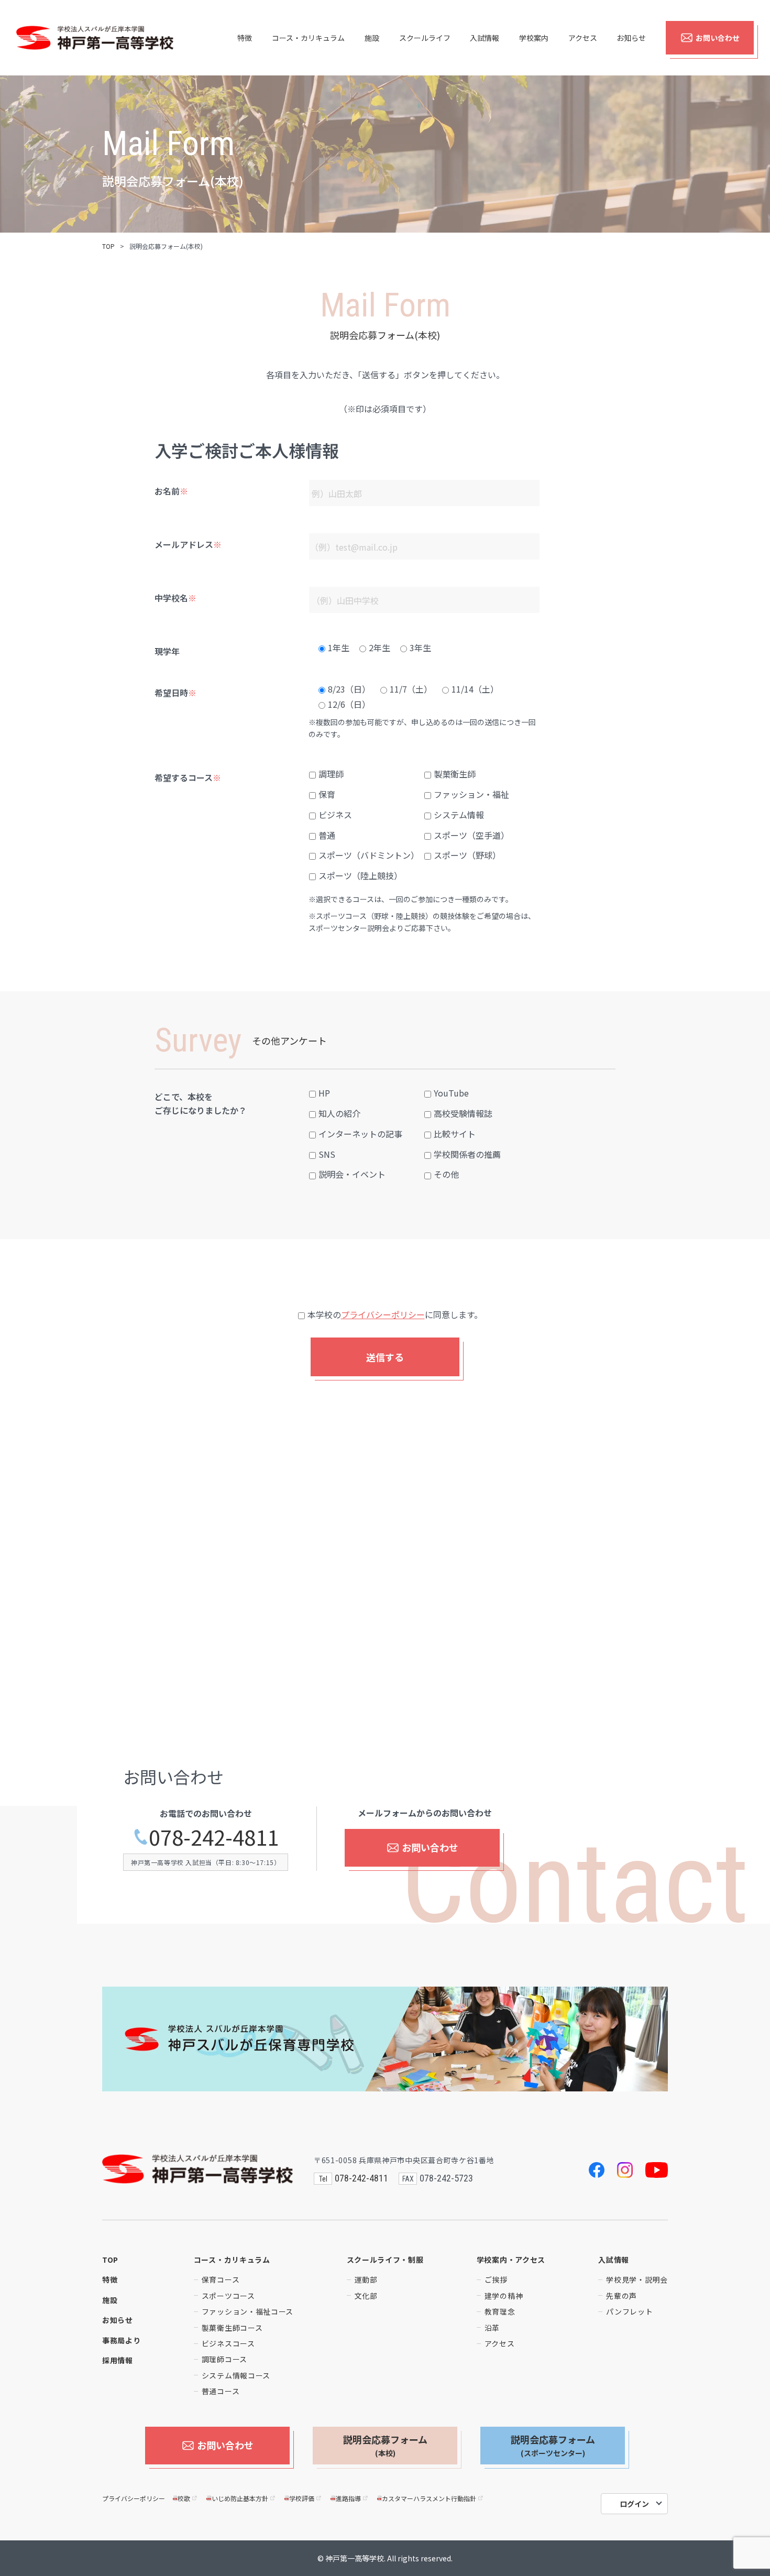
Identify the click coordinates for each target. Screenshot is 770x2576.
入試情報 (485, 38)
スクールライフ (425, 38)
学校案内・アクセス (511, 2260)
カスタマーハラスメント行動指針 (429, 2498)
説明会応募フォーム (385, 2445)
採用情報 (118, 2360)
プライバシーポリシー (383, 1314)
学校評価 (302, 2498)
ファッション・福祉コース (247, 2311)
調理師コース (224, 2359)
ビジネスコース (228, 2343)
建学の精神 (504, 2296)
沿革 (492, 2328)
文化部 (366, 2296)
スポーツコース (228, 2296)
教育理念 (500, 2311)
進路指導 (348, 2498)
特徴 (245, 38)
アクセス (583, 38)
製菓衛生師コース (232, 2328)
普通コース (221, 2391)
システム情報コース (236, 2375)
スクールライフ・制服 (385, 2260)
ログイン (634, 2504)
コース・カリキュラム (308, 38)
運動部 (366, 2279)
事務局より (122, 2340)
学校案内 (534, 38)
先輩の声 (621, 2296)
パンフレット (629, 2311)
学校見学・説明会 (637, 2279)
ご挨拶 (496, 2279)
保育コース (221, 2279)
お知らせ (631, 38)
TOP (108, 246)
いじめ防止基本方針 (240, 2498)
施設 (372, 38)
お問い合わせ (718, 38)
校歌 (184, 2498)
